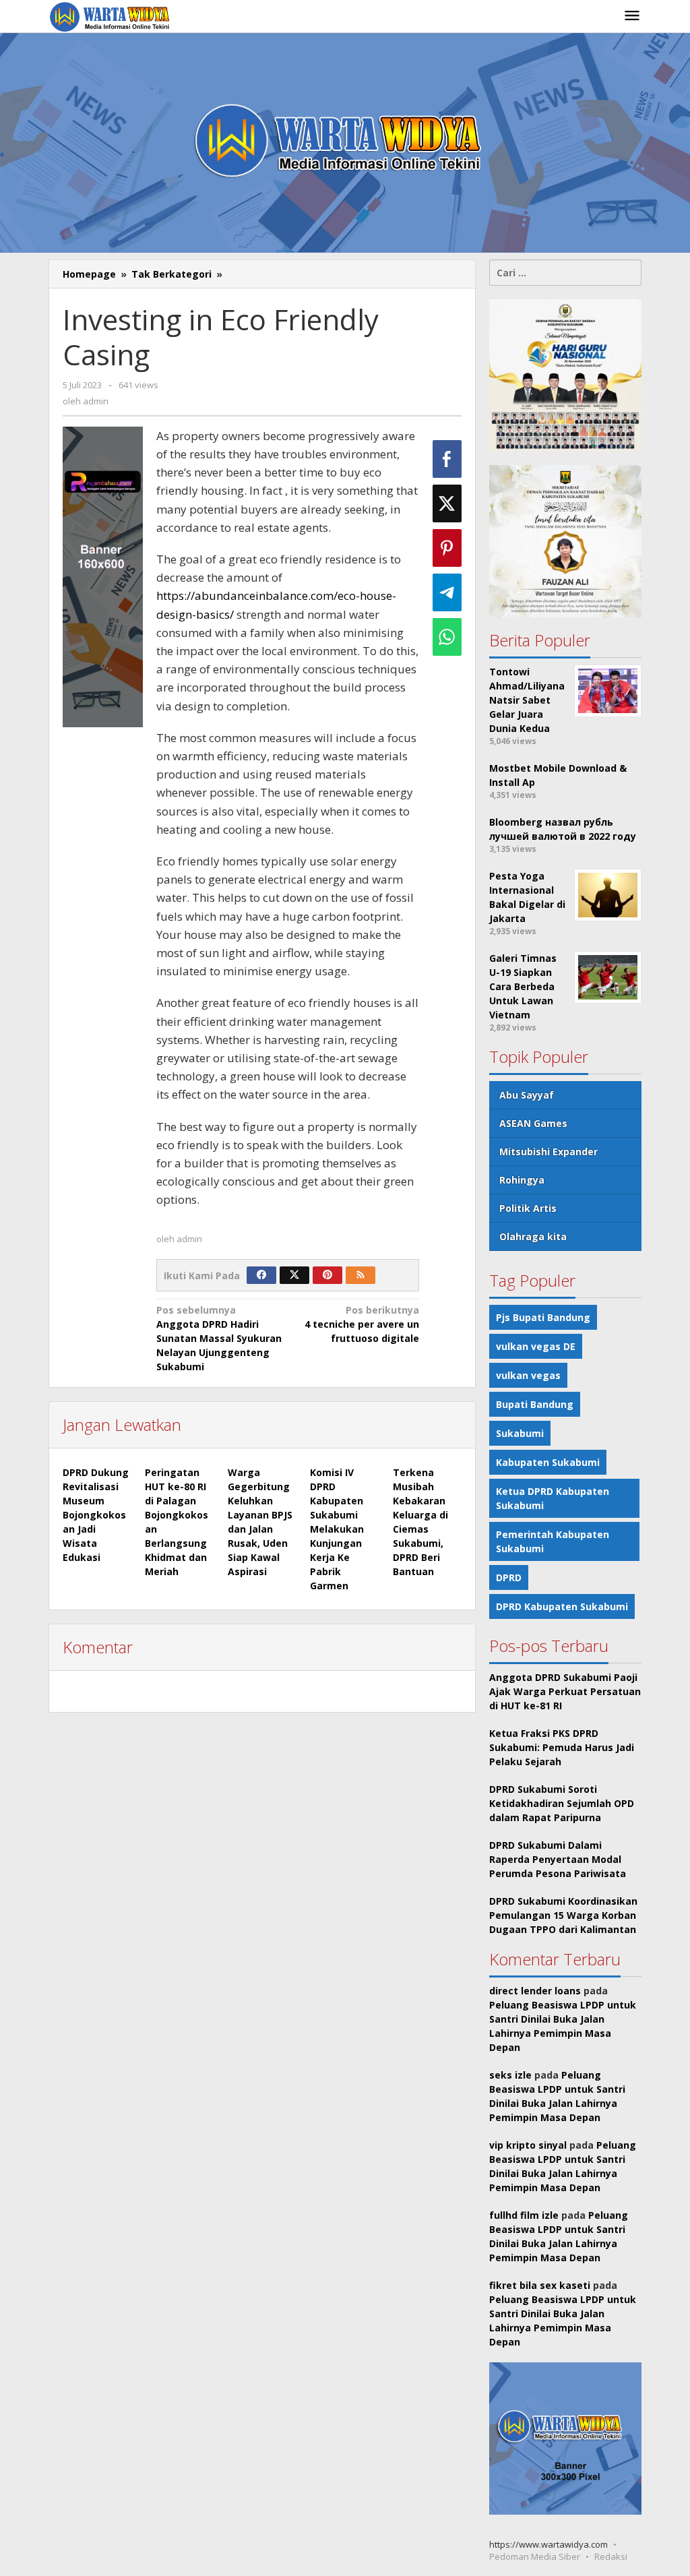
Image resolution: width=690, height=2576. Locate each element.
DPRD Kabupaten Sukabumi (562, 1606)
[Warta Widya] (111, 16)
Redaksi (611, 2556)
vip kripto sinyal (528, 2145)
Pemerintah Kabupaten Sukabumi (553, 1541)
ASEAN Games (533, 1123)
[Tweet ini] (447, 503)
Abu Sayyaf (527, 1095)
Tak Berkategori (171, 274)
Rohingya (522, 1180)
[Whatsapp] (447, 637)
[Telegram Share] (447, 592)
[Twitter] (294, 1275)
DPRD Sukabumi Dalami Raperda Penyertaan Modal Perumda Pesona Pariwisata (558, 1859)
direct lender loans (535, 1991)
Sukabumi (520, 1433)
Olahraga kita (533, 1236)
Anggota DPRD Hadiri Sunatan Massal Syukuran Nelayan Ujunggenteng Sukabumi (219, 1338)
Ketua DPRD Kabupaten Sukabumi (553, 1498)
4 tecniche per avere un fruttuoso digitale (362, 1324)
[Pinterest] (327, 1275)
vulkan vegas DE (536, 1346)
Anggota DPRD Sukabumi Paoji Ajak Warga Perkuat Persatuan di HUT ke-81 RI (565, 1691)
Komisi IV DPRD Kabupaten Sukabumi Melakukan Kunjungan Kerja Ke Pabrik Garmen (337, 1529)
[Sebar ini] (447, 459)
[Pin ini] (447, 548)
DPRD (509, 1577)
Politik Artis (528, 1208)
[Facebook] (261, 1275)
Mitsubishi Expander (548, 1152)
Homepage (89, 274)
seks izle (510, 2075)
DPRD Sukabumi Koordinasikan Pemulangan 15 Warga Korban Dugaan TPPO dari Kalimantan (563, 1915)
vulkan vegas (528, 1375)
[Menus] (632, 16)
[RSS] (360, 1275)
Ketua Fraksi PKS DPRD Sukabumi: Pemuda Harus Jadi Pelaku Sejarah (562, 1747)
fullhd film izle (524, 2215)
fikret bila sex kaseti (540, 2285)
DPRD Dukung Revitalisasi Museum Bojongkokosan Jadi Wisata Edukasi (96, 1515)
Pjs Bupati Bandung (543, 1317)
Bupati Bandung (535, 1404)
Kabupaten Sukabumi (548, 1462)
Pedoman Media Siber (535, 2556)
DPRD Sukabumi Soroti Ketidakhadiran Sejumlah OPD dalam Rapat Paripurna (562, 1803)
